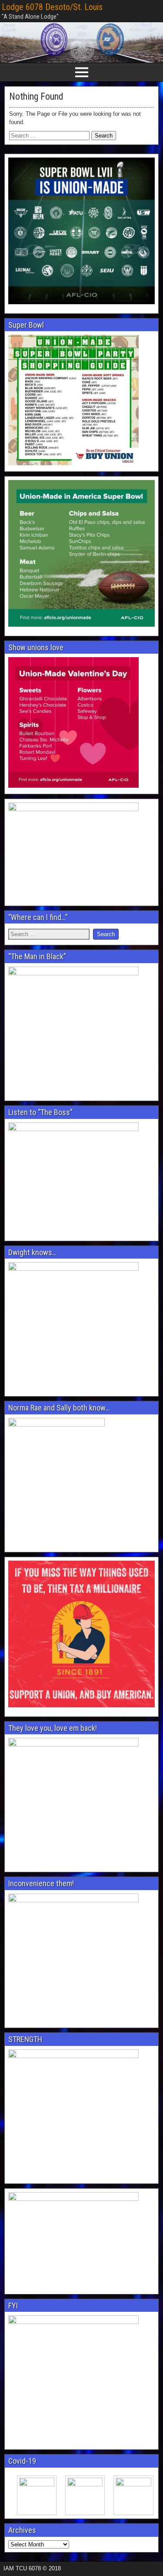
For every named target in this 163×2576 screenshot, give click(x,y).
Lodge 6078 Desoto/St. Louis (52, 7)
